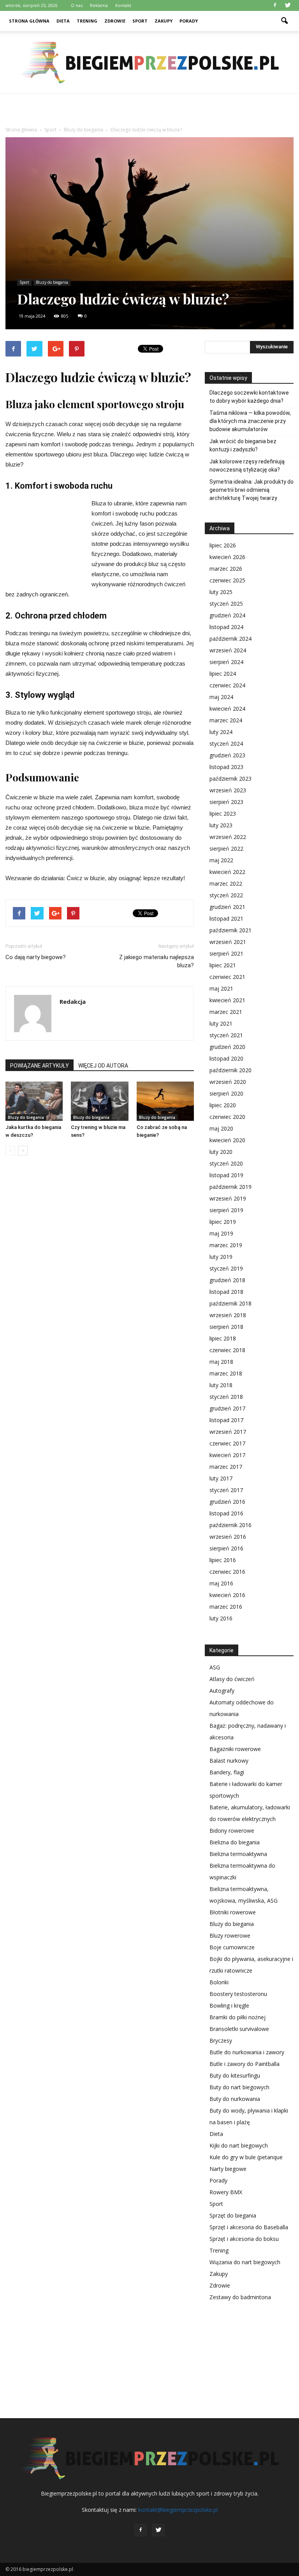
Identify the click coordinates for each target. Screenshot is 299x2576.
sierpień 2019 (226, 1210)
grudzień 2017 (227, 1408)
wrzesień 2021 (228, 942)
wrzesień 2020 (228, 1082)
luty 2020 (221, 1152)
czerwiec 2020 (227, 1117)
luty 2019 (221, 1257)
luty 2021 (221, 1023)
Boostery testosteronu (238, 1994)
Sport (140, 21)
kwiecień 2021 (227, 1000)
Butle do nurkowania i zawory (247, 2052)
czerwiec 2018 (227, 1350)
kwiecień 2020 (227, 1140)
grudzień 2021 (227, 907)
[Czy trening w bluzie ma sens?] (99, 1101)
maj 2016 (221, 1583)
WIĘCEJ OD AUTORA (103, 1066)
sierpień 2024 (226, 662)
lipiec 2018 (223, 1338)
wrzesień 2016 (228, 1537)
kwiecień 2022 (227, 872)
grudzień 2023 (227, 755)
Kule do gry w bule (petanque (246, 2157)
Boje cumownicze (232, 1947)
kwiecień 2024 (227, 709)
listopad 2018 (226, 1292)
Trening (87, 21)
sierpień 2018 (226, 1327)
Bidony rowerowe (232, 1831)
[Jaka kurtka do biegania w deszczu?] (34, 1101)
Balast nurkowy (229, 1761)
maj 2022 (221, 860)
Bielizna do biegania (235, 1842)
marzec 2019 (226, 1245)
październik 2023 (230, 779)
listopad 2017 (226, 1420)
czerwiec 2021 (227, 977)
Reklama (99, 5)
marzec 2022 (226, 883)
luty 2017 (221, 1478)
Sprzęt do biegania (233, 2215)
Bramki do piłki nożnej (237, 2017)
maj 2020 (221, 1128)
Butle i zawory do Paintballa (244, 2064)
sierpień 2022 (226, 848)
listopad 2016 (226, 1513)
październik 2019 (230, 1187)
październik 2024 (230, 639)
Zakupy (164, 21)
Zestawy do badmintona (240, 2297)
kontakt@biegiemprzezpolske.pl (178, 2510)
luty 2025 (221, 592)
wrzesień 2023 (228, 790)
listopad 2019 (226, 1175)
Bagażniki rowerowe (235, 1749)
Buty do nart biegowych (239, 2087)
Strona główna (29, 21)
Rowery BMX (226, 2192)
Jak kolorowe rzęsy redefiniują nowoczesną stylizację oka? (247, 466)
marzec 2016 (226, 1607)
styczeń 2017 (226, 1490)
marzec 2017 (226, 1467)
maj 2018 (221, 1362)
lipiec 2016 (223, 1560)
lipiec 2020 (223, 1105)
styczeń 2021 (226, 1035)
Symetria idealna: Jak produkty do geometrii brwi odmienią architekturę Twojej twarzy (252, 490)
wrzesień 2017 (228, 1432)
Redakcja (73, 1001)
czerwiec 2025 (227, 580)
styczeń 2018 (226, 1397)
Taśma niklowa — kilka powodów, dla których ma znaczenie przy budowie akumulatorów (250, 421)
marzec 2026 (226, 569)
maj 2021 (221, 988)
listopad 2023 (226, 767)
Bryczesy (221, 2040)
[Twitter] (288, 5)
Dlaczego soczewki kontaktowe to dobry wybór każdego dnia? (249, 397)
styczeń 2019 (226, 1268)
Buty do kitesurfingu (235, 2075)
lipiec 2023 (223, 814)
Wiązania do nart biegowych (245, 2262)
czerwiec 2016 (227, 1572)
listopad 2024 (226, 627)
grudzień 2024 (227, 615)
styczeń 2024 (226, 744)
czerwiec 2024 (227, 685)
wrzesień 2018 (228, 1315)
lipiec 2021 (223, 965)
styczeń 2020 (226, 1163)
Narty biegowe (228, 2169)
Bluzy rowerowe (230, 1935)
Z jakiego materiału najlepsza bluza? (157, 961)
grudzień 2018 (227, 1280)
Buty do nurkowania (235, 2099)
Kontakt (123, 5)
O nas (77, 5)
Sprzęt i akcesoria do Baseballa (249, 2227)
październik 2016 (230, 1525)
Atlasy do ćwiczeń (232, 1679)
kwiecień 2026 (227, 557)
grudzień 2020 (227, 1047)
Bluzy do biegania (52, 282)
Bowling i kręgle (229, 2005)
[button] (284, 21)
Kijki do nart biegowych (239, 2145)
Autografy (222, 1691)
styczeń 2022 (226, 895)
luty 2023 (221, 825)
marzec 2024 (226, 720)
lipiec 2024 (223, 674)
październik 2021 (230, 930)
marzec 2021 (226, 1012)
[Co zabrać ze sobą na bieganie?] (165, 1101)
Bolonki (219, 1982)
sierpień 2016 (226, 1548)
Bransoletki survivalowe (239, 2029)
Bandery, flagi (227, 1772)
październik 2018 (230, 1303)
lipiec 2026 (223, 545)
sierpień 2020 (226, 1093)
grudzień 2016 (227, 1502)
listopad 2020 (226, 1058)
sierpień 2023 (226, 802)
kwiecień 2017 (227, 1455)
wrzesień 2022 (228, 837)
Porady (189, 21)
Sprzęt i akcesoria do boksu (244, 2239)
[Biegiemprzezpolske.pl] (149, 63)
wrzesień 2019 (228, 1198)
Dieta (63, 21)
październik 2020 (230, 1070)
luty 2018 (221, 1385)
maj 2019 (221, 1233)
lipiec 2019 (223, 1222)
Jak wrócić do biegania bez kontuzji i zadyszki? (243, 445)
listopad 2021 (226, 918)
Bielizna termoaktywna (238, 1854)
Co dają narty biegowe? (36, 957)
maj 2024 (221, 697)
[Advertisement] (149, 111)
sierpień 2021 (226, 953)
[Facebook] (275, 5)
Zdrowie (115, 21)
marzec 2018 (226, 1373)
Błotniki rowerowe (233, 1912)
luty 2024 (221, 732)
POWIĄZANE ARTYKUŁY (40, 1066)
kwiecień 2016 (227, 1595)
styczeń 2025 (226, 604)
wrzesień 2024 (228, 650)
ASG (215, 1667)
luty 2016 (221, 1618)
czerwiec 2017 (227, 1443)
